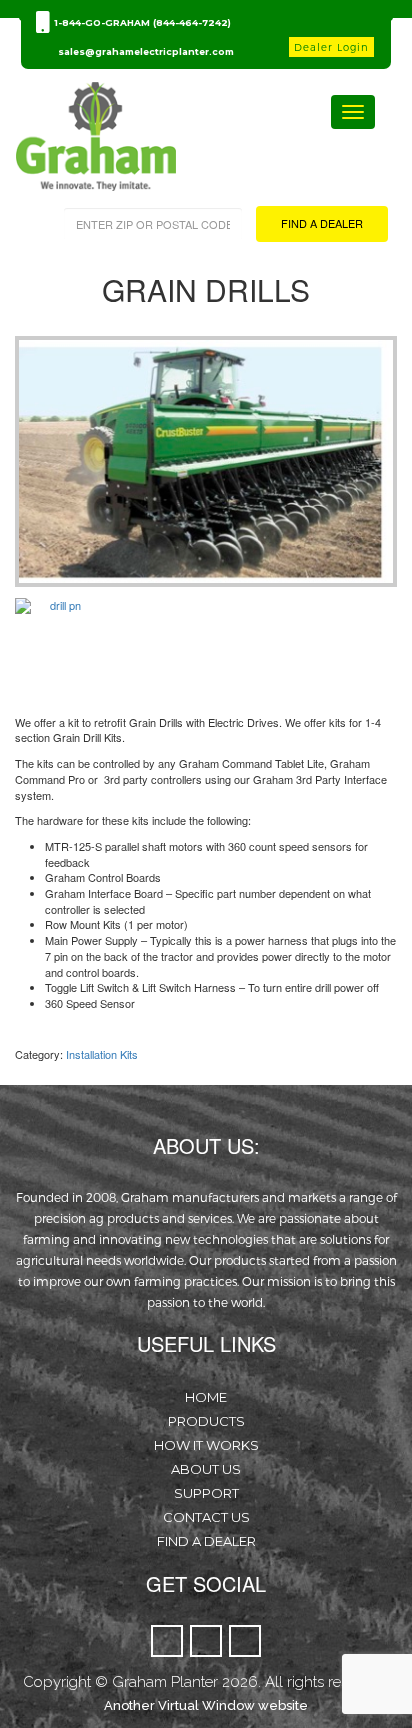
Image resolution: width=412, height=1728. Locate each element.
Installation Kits (102, 1054)
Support (206, 1493)
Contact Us (206, 1517)
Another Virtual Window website (206, 1705)
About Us (206, 1469)
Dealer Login (331, 47)
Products (206, 1421)
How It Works (206, 1445)
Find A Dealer (206, 1541)
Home (206, 1397)
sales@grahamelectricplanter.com (146, 51)
